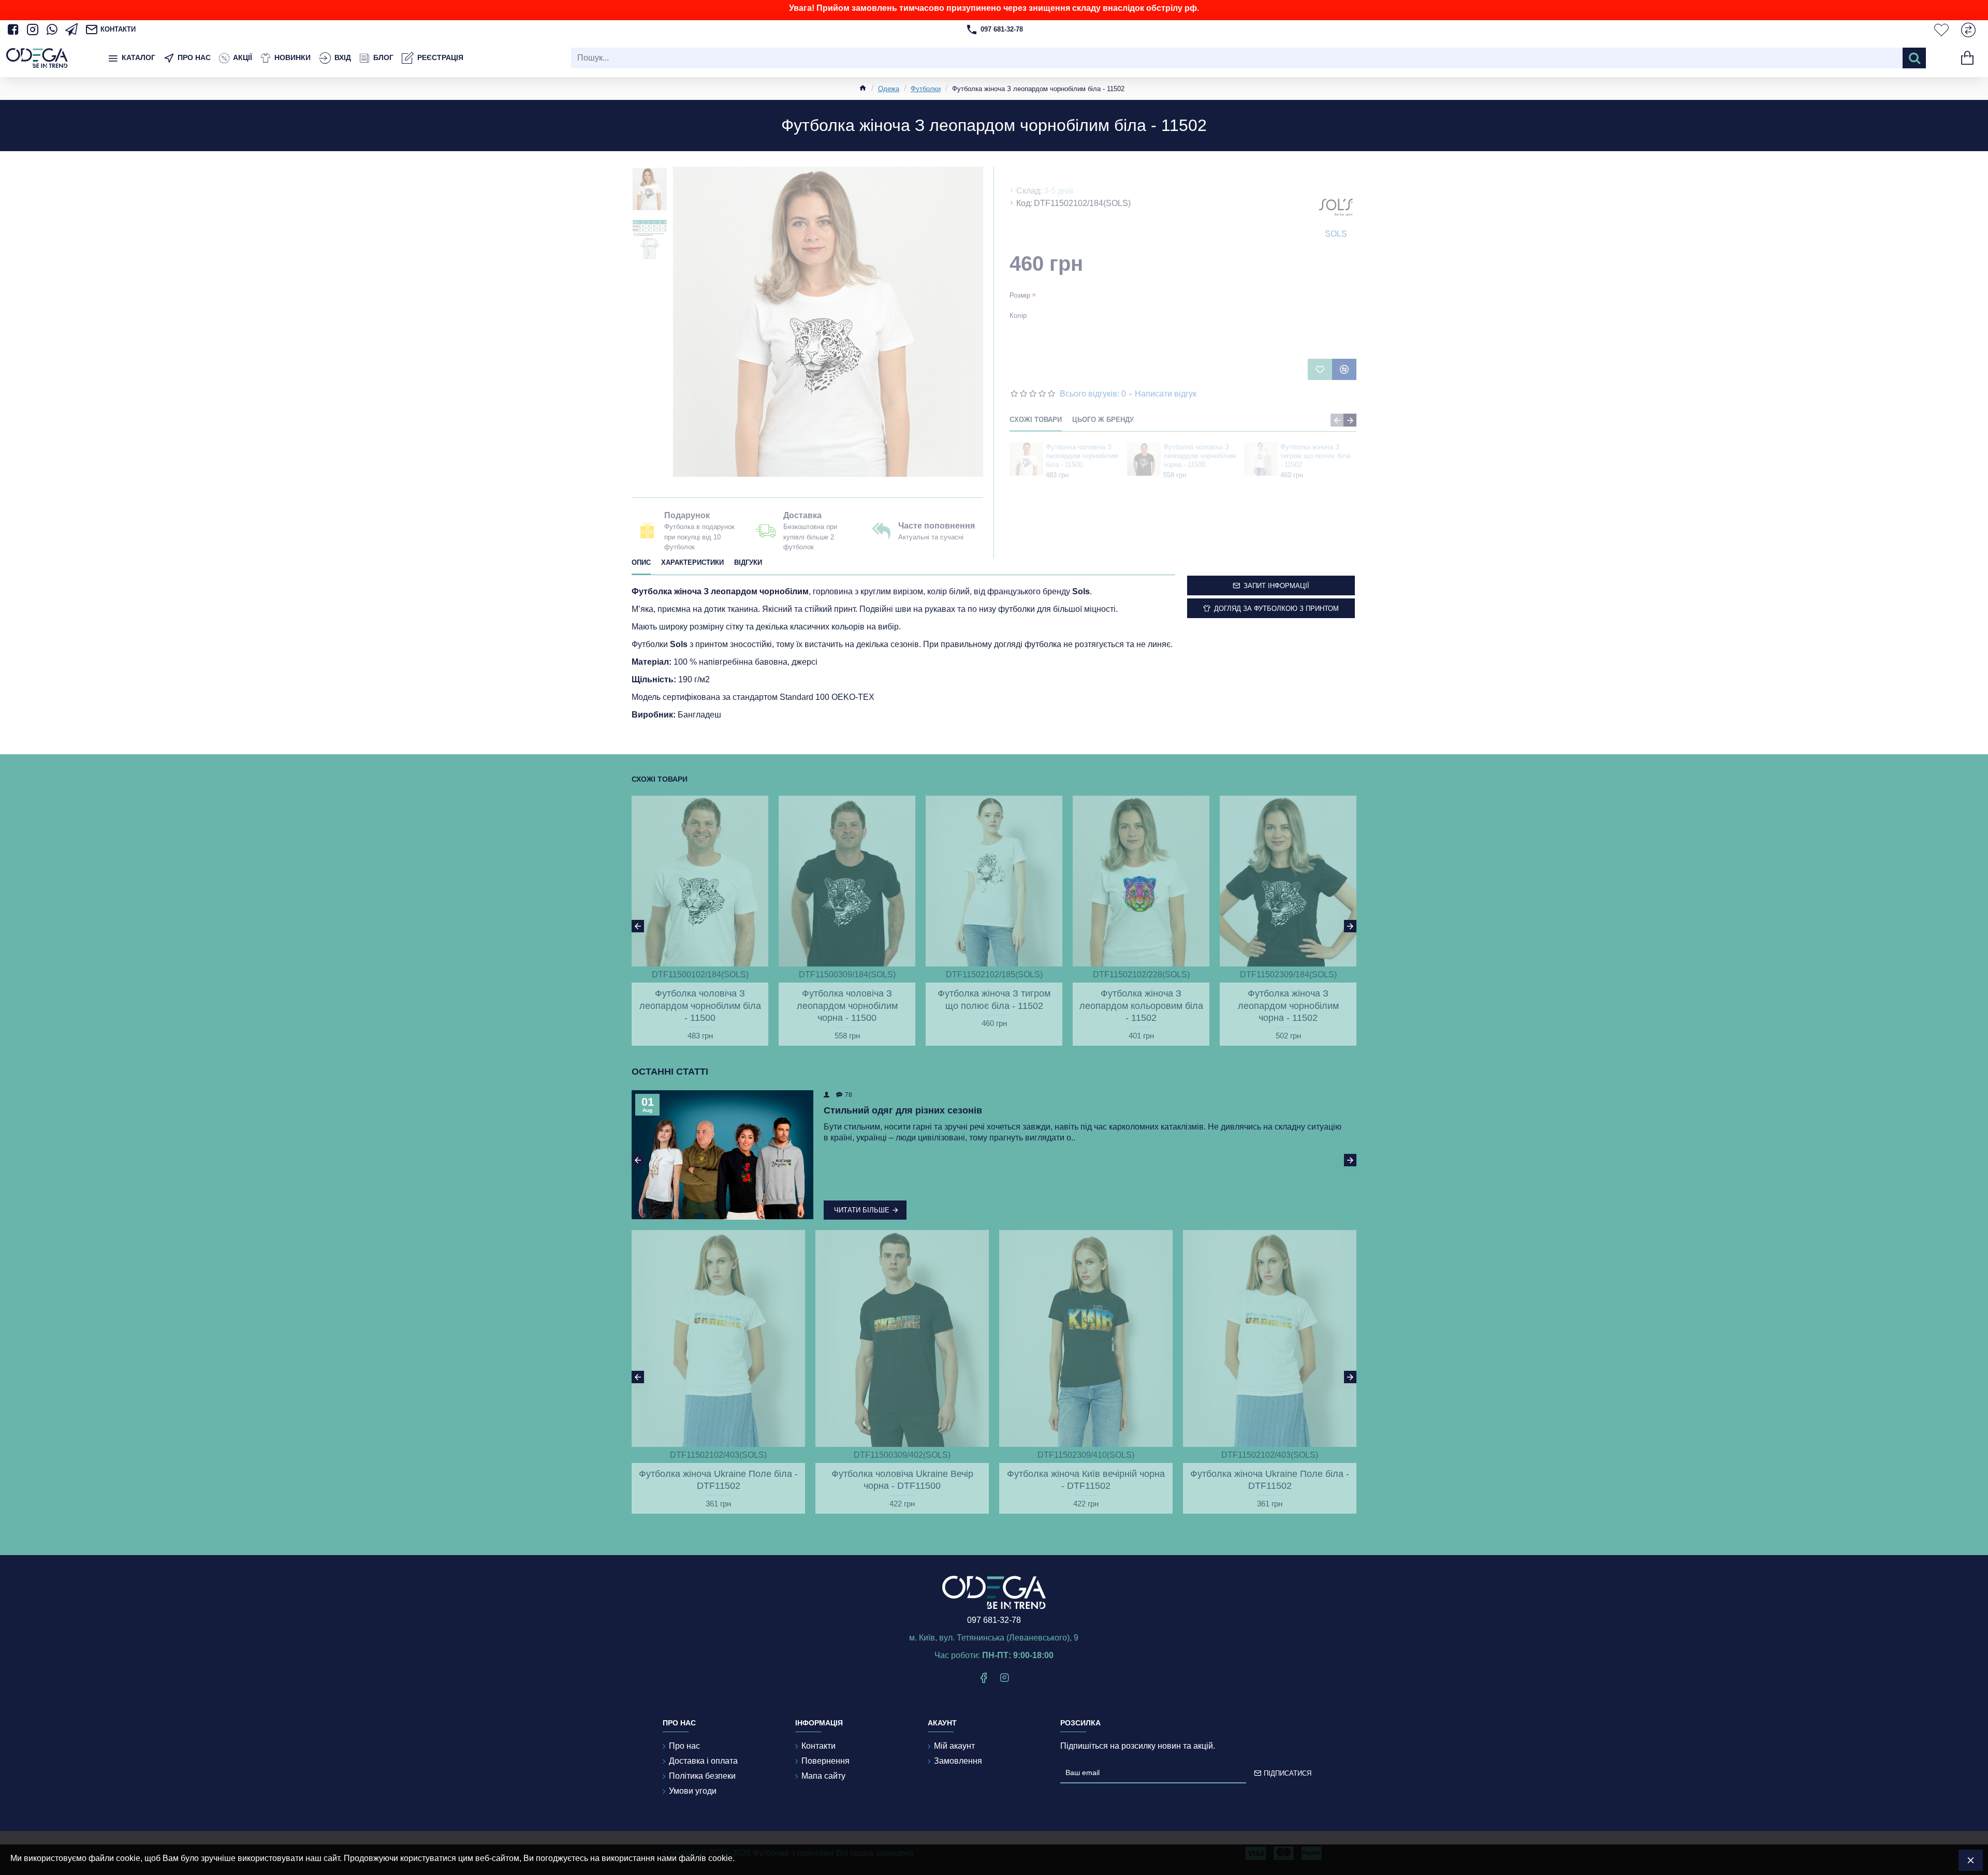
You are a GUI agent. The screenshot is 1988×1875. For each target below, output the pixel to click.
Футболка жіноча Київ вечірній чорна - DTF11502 (1086, 1480)
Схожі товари (1036, 420)
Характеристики (692, 562)
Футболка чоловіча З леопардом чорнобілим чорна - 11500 (1200, 456)
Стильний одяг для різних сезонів (903, 1110)
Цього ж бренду (1103, 420)
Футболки (926, 89)
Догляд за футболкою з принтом (1276, 609)
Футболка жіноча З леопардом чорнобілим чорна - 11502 (1288, 1006)
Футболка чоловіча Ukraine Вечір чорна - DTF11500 (902, 1480)
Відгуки (748, 562)
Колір (1018, 316)
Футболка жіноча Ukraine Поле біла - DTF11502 (718, 1480)
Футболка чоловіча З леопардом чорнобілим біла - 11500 (1082, 456)
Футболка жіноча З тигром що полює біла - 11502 (1315, 456)
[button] (1337, 420)
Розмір (1020, 295)
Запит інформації (1276, 586)
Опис (641, 562)
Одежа (889, 89)
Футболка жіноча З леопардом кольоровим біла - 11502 (1141, 1006)
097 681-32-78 (994, 1620)
